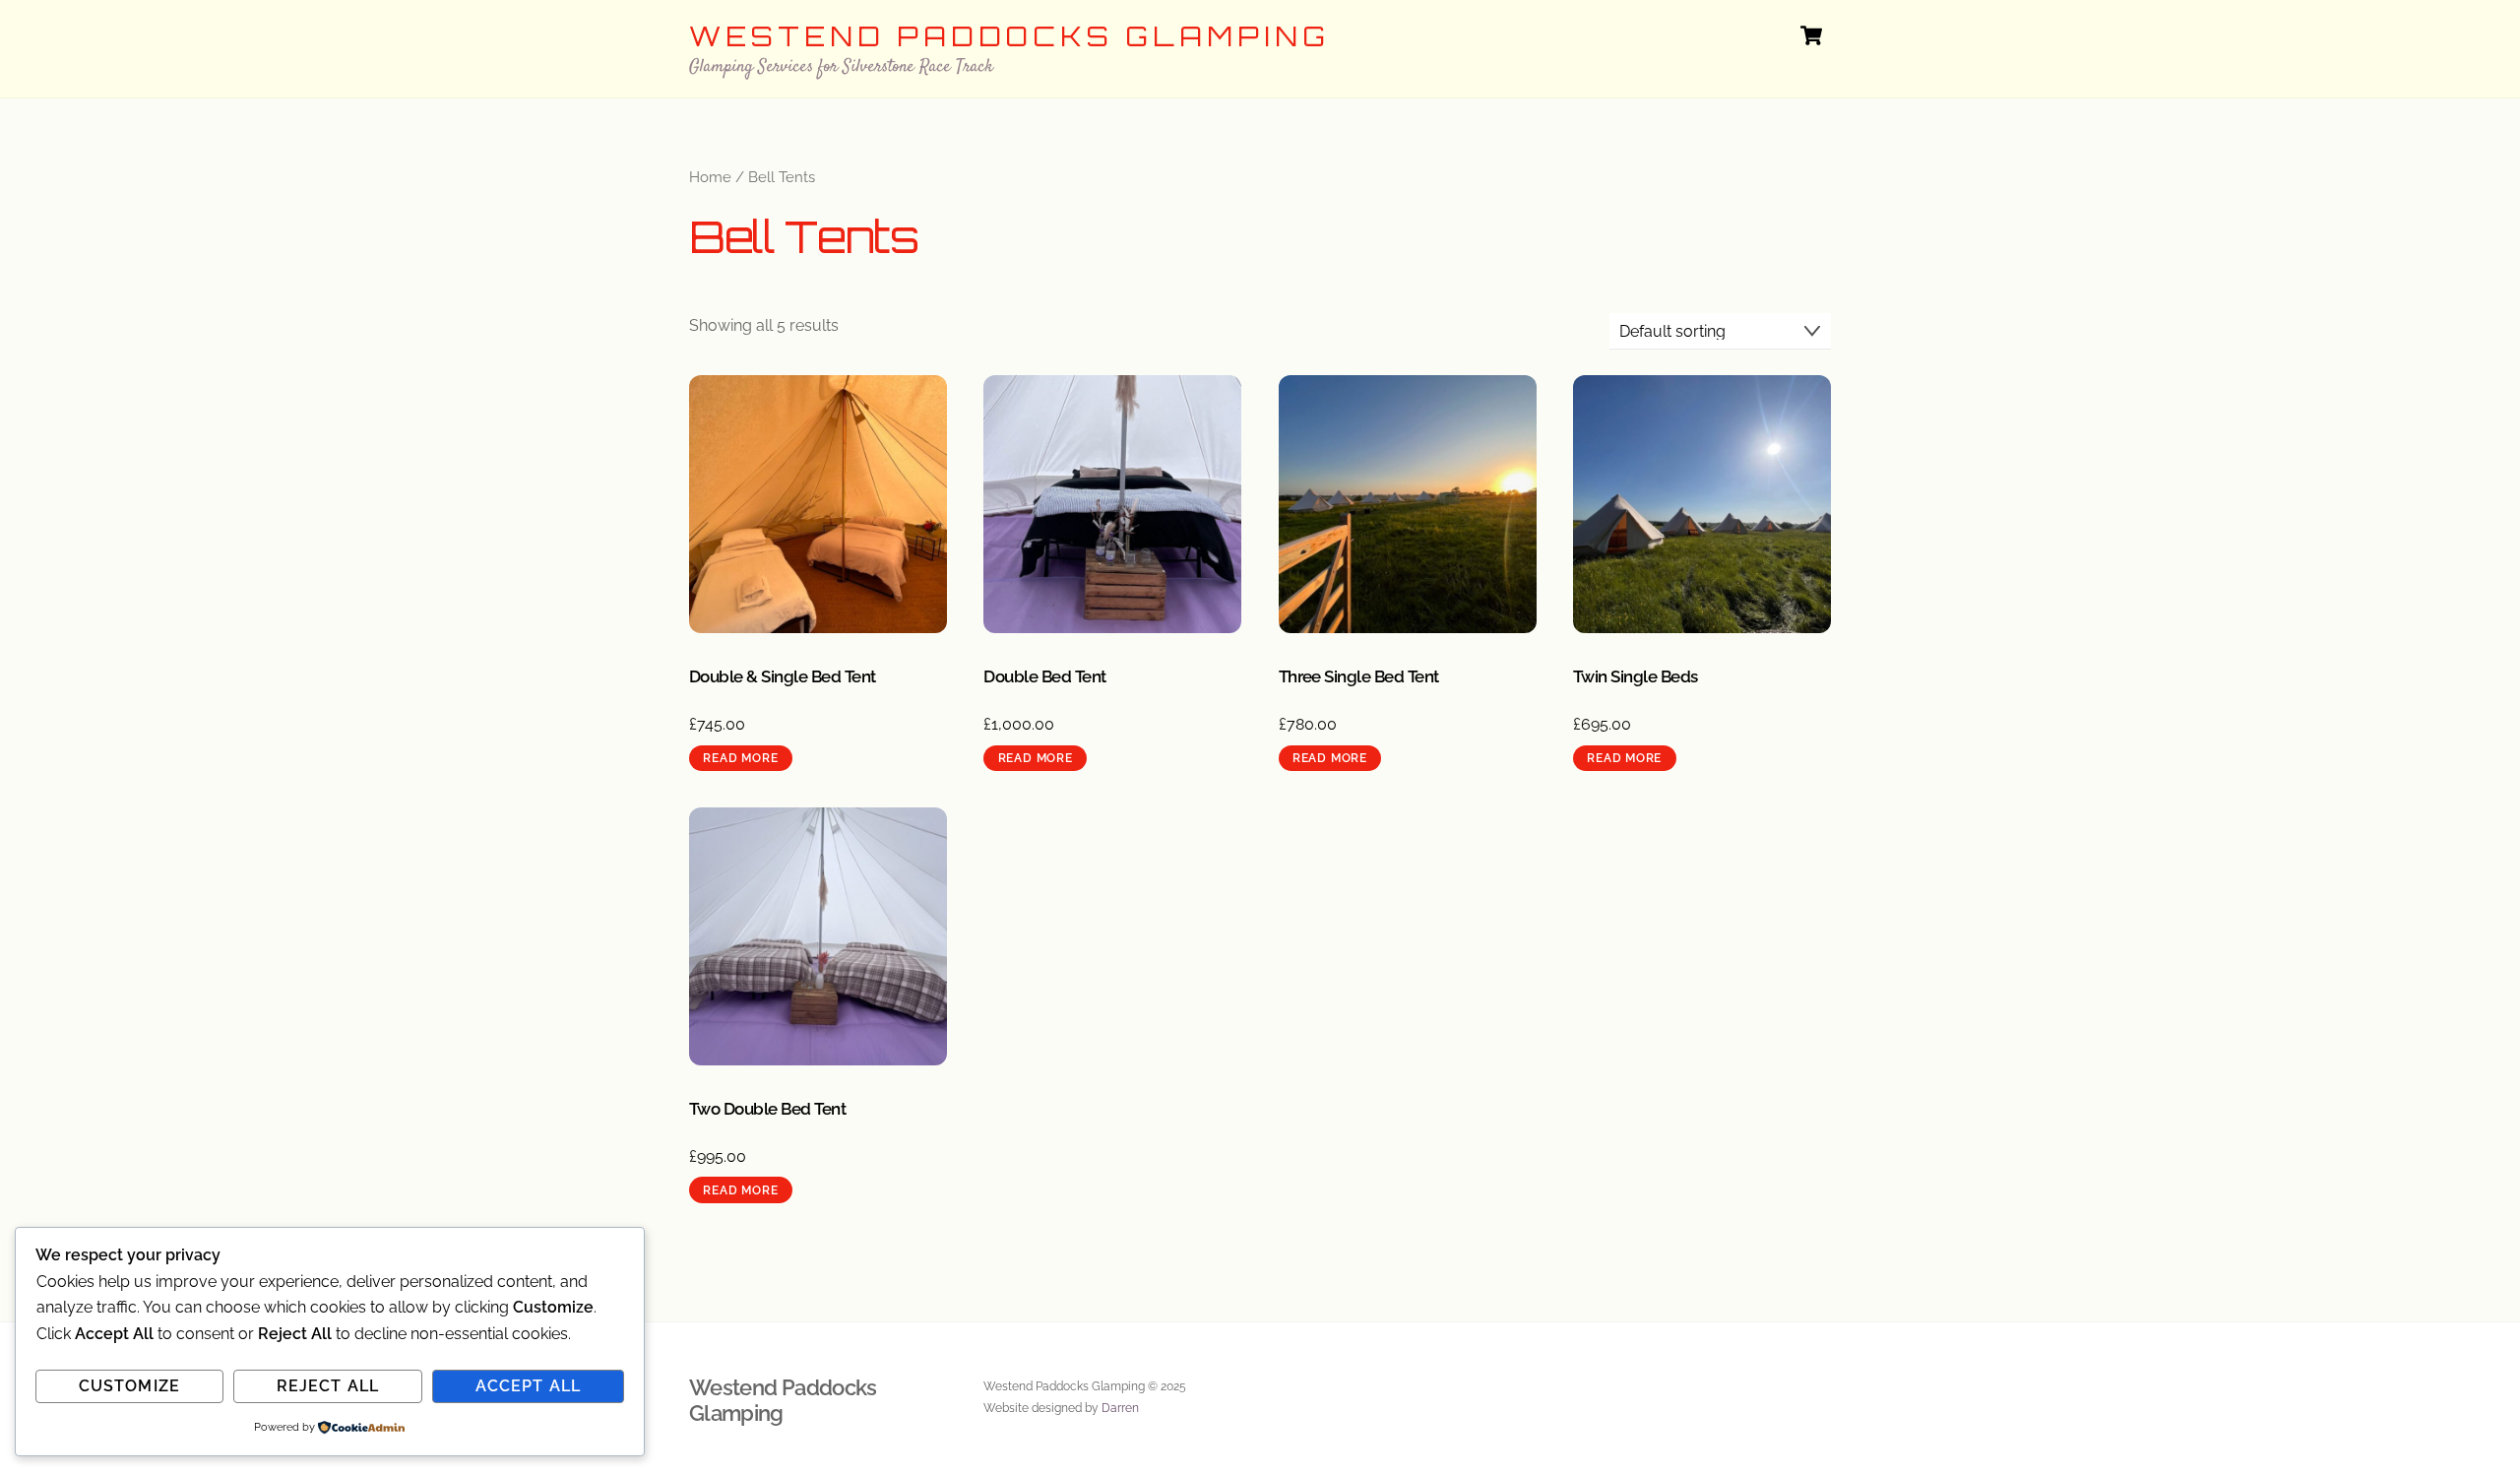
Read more (740, 758)
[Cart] (1811, 35)
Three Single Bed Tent (1359, 676)
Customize (129, 1386)
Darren (1120, 1408)
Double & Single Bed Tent (783, 676)
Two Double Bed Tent (767, 1109)
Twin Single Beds (1636, 676)
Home (710, 177)
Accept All (528, 1386)
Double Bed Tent (1044, 676)
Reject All (327, 1386)
